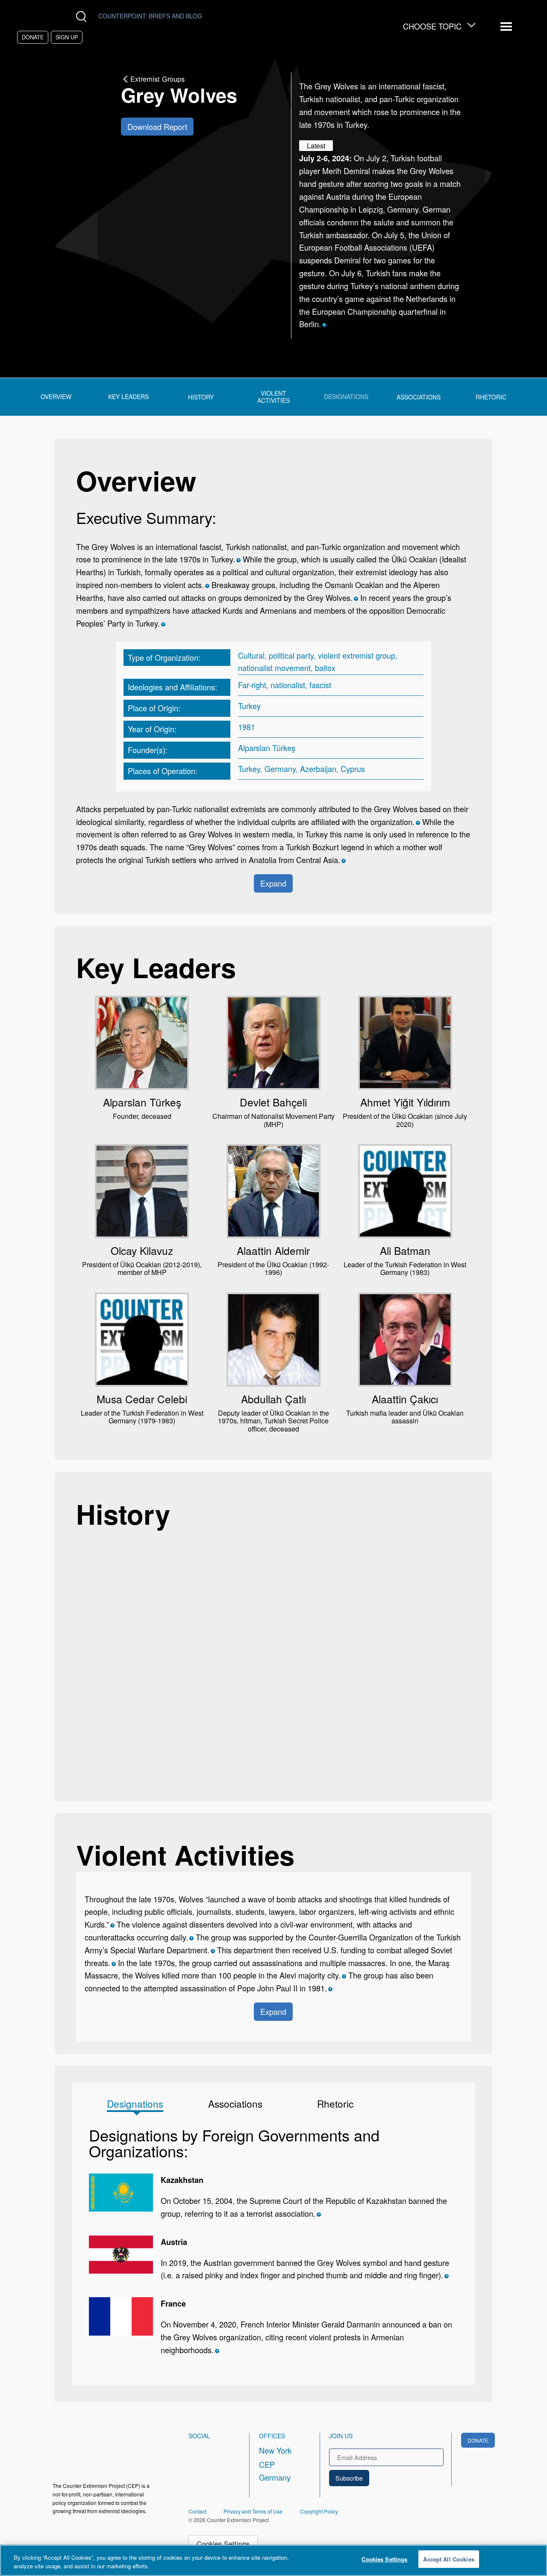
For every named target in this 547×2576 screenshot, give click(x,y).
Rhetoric (491, 397)
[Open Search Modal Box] (83, 16)
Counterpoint (150, 16)
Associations (419, 397)
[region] (273, 2560)
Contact (197, 2511)
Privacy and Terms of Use (253, 2511)
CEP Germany (275, 2471)
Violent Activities (273, 397)
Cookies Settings (223, 2543)
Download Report (157, 127)
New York (275, 2450)
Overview (56, 397)
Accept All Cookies (448, 2559)
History (201, 397)
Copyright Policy (319, 2511)
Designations (346, 397)
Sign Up (67, 37)
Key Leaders (128, 397)
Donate (33, 37)
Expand (273, 883)
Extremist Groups (157, 79)
